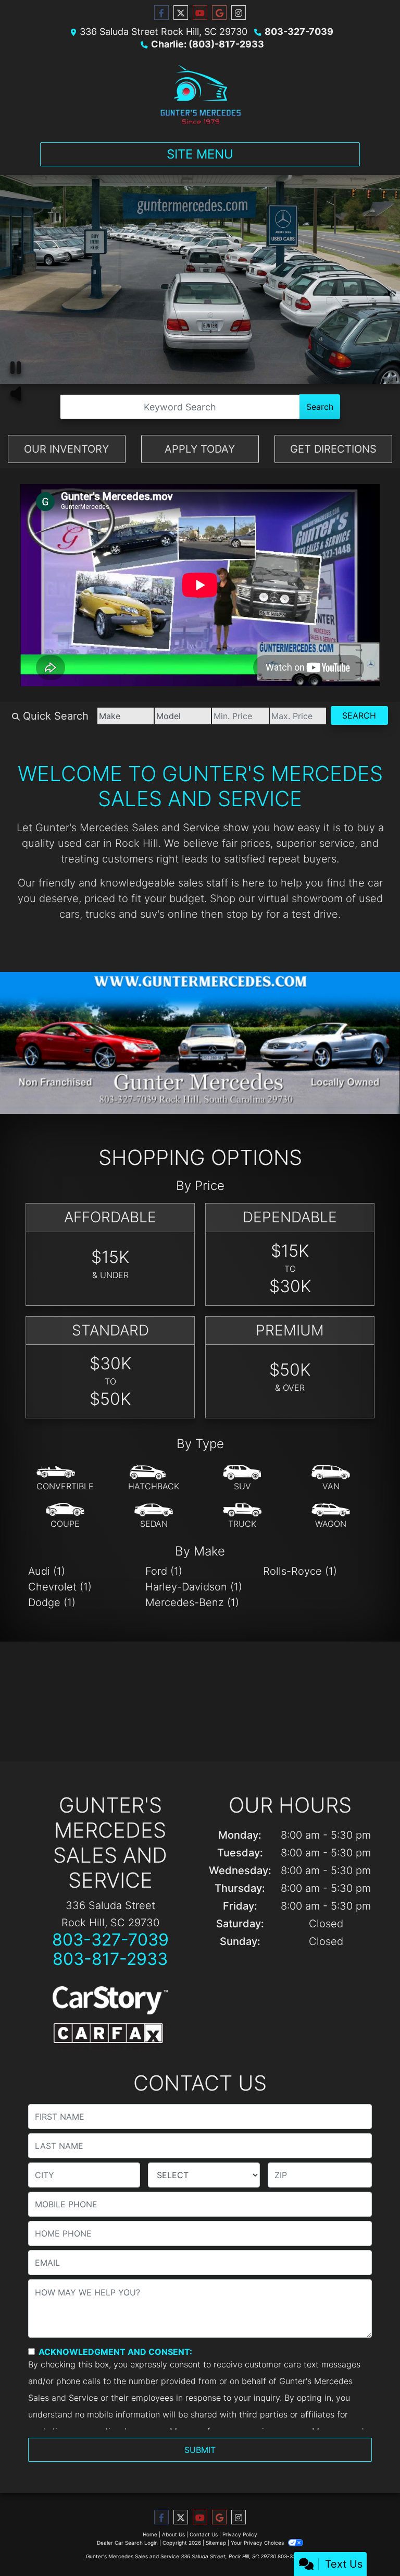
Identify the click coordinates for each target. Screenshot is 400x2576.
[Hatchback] (154, 1478)
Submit (200, 2450)
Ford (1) (164, 1571)
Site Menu (200, 154)
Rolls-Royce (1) (300, 1571)
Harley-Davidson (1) (194, 1587)
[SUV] (242, 1478)
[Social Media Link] (239, 13)
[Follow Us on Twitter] (181, 13)
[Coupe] (65, 1516)
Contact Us (204, 2534)
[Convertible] (65, 1478)
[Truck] (242, 1516)
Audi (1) (47, 1571)
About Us (173, 2534)
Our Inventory (66, 449)
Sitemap (216, 2543)
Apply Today (200, 449)
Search (320, 407)
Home (150, 2534)
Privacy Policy (240, 2534)
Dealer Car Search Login (127, 2543)
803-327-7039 (299, 32)
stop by (245, 914)
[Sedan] (154, 1516)
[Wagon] (331, 1516)
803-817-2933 (110, 1959)
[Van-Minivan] (331, 1478)
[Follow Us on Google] (219, 13)
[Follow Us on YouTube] (200, 13)
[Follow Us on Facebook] (161, 13)
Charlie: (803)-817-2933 (208, 44)
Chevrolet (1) (60, 1587)
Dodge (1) (52, 1602)
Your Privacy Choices (258, 2543)
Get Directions (333, 449)
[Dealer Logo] (200, 94)
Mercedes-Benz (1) (192, 1602)
